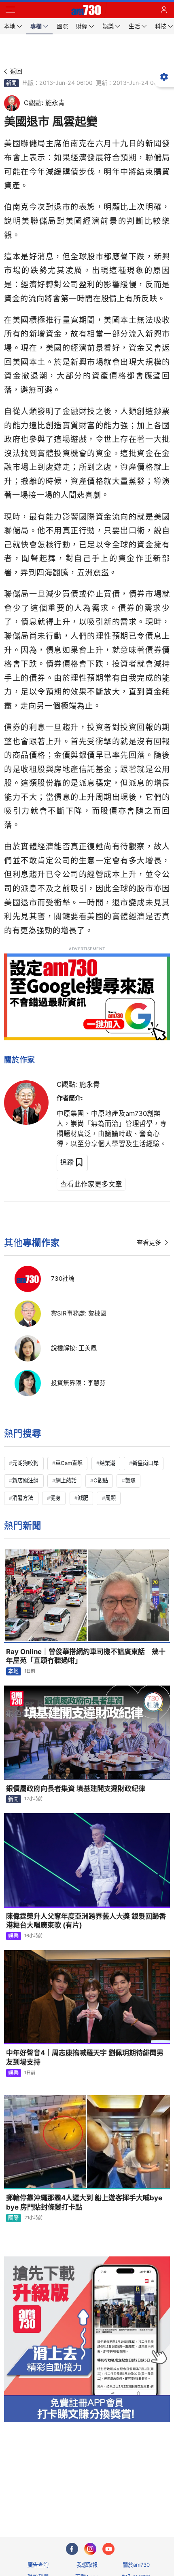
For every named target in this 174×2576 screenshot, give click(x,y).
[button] (10, 10)
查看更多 (149, 1243)
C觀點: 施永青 (78, 1084)
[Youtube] (108, 2549)
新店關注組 (25, 1480)
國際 (13, 2218)
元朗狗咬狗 (25, 1463)
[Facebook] (72, 2549)
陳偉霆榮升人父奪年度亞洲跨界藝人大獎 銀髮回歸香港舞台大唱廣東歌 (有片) (86, 1921)
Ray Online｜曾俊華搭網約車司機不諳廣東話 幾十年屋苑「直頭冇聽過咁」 (86, 1656)
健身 (55, 1498)
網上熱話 (66, 1480)
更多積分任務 (129, 2499)
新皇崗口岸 (145, 1463)
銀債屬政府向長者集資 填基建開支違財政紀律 (76, 1789)
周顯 (110, 1498)
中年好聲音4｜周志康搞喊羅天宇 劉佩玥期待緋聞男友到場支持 (85, 2057)
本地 (13, 1671)
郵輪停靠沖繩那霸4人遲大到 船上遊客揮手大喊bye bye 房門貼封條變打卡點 (84, 2202)
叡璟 (130, 1480)
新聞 (11, 83)
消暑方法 (23, 1498)
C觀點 (101, 1480)
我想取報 (87, 2565)
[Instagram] (90, 2549)
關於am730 (136, 2565)
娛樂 (13, 1936)
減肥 (83, 1498)
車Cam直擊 (69, 1463)
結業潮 (107, 1463)
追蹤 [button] (67, 1162)
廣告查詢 (38, 2565)
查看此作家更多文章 (91, 1184)
